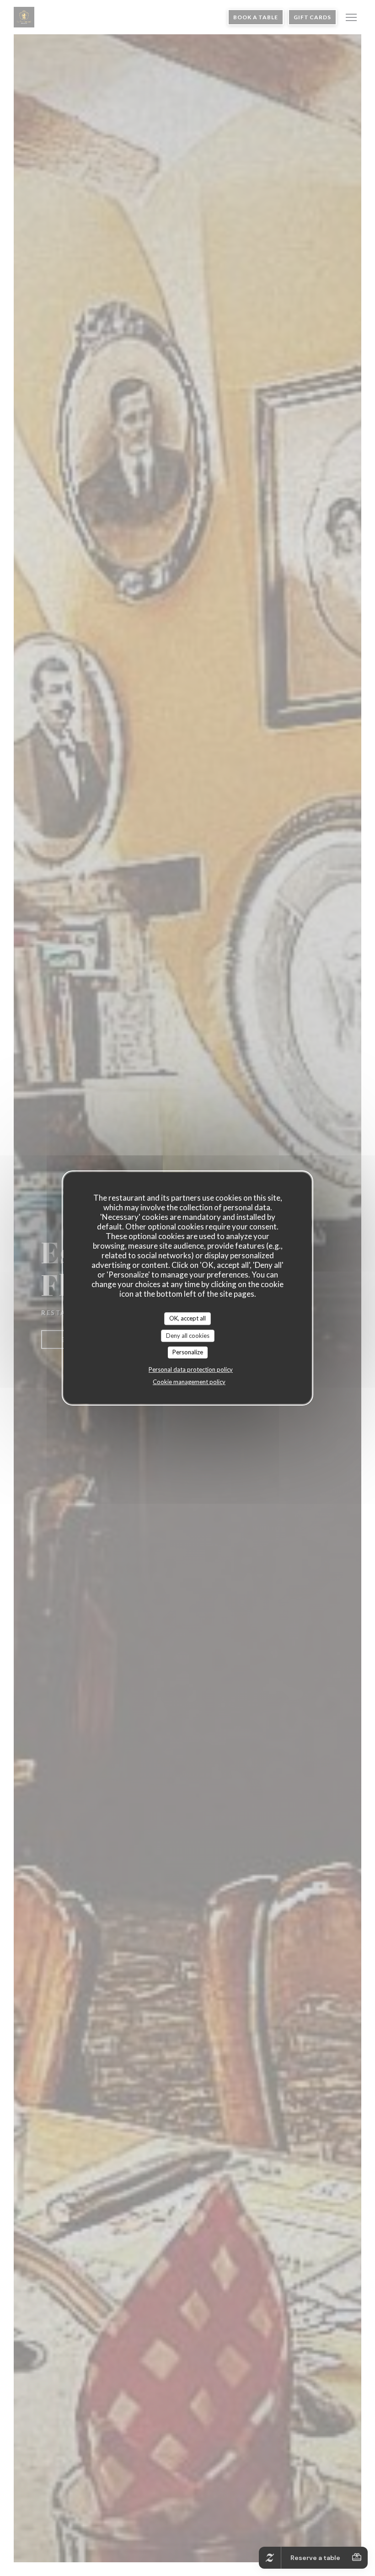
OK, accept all (187, 1318)
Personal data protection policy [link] (191, 1369)
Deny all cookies (188, 1336)
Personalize (188, 1352)
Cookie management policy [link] (189, 1382)
